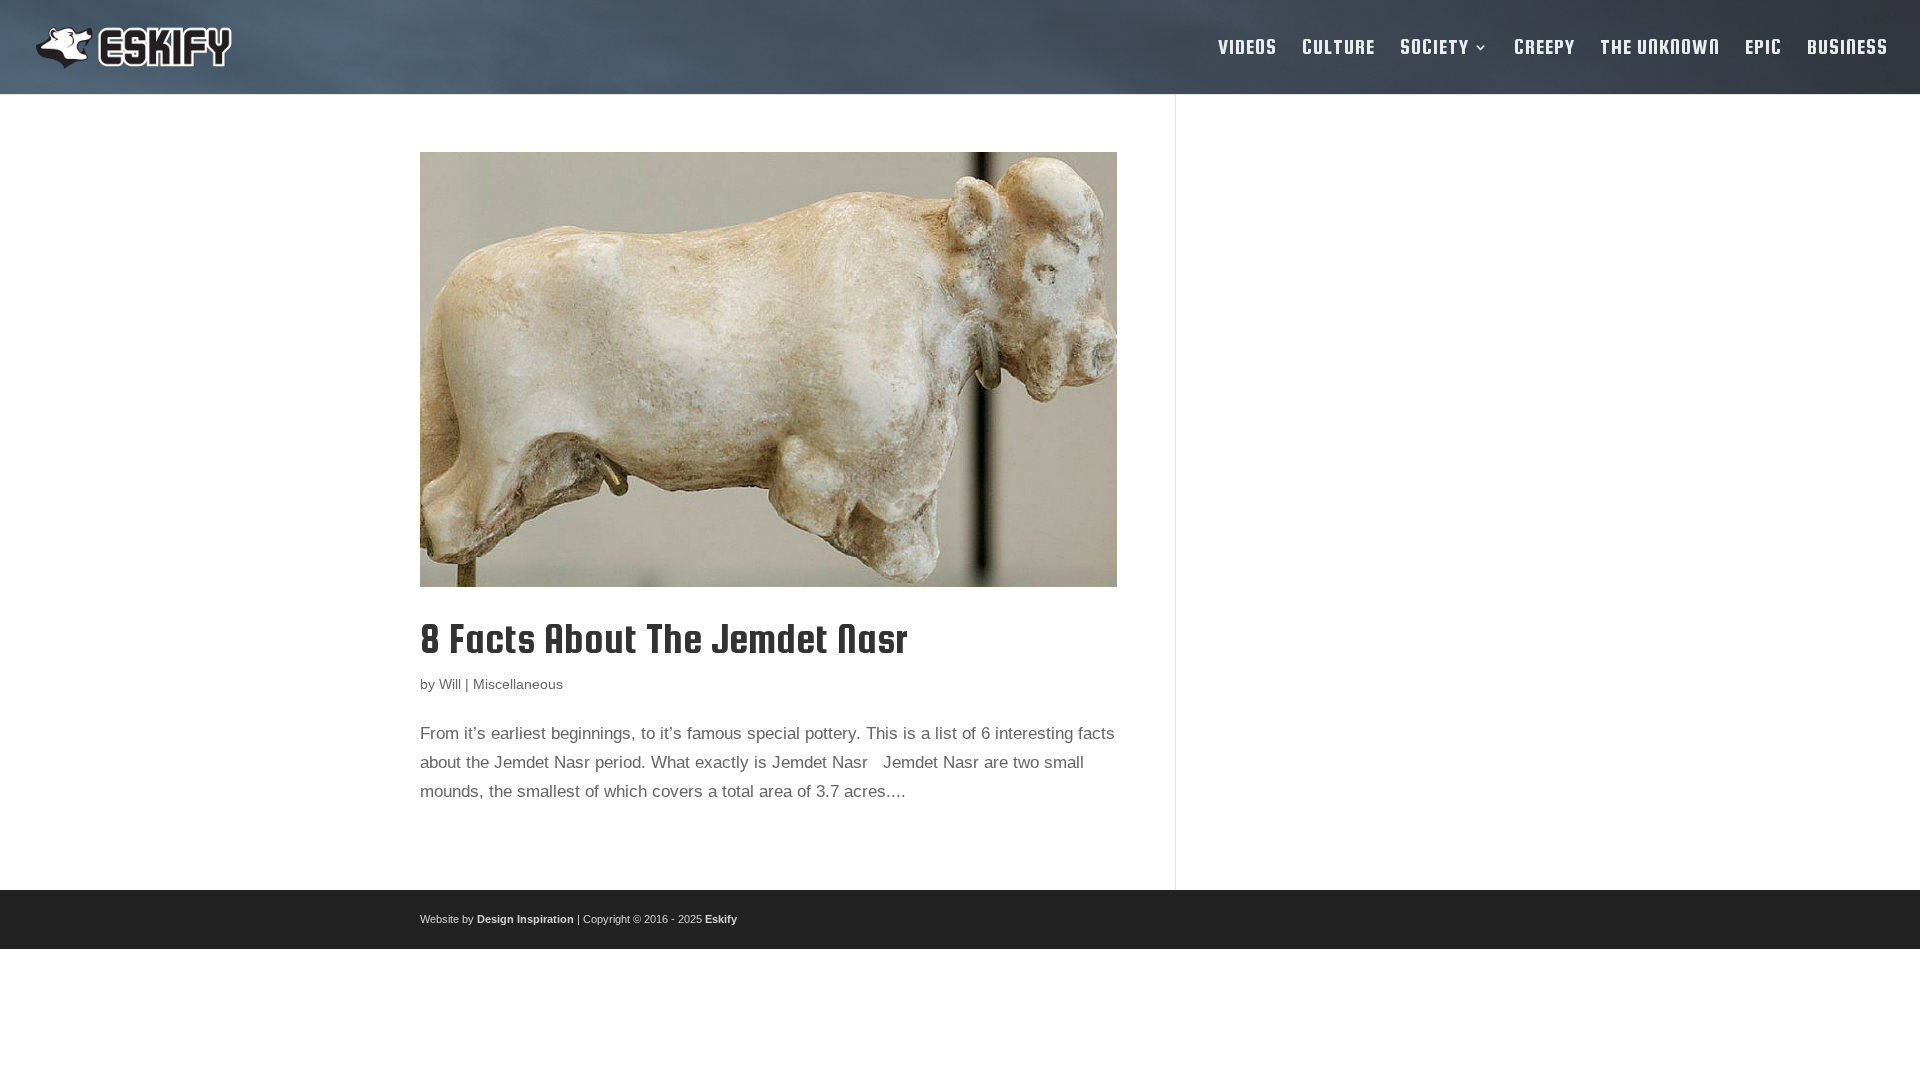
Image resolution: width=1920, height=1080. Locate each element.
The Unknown (1660, 49)
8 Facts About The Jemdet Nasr (664, 638)
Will (450, 684)
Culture (1338, 49)
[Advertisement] (1353, 452)
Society (1434, 49)
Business (1847, 49)
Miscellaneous (518, 684)
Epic (1763, 49)
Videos (1247, 49)
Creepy (1544, 49)
